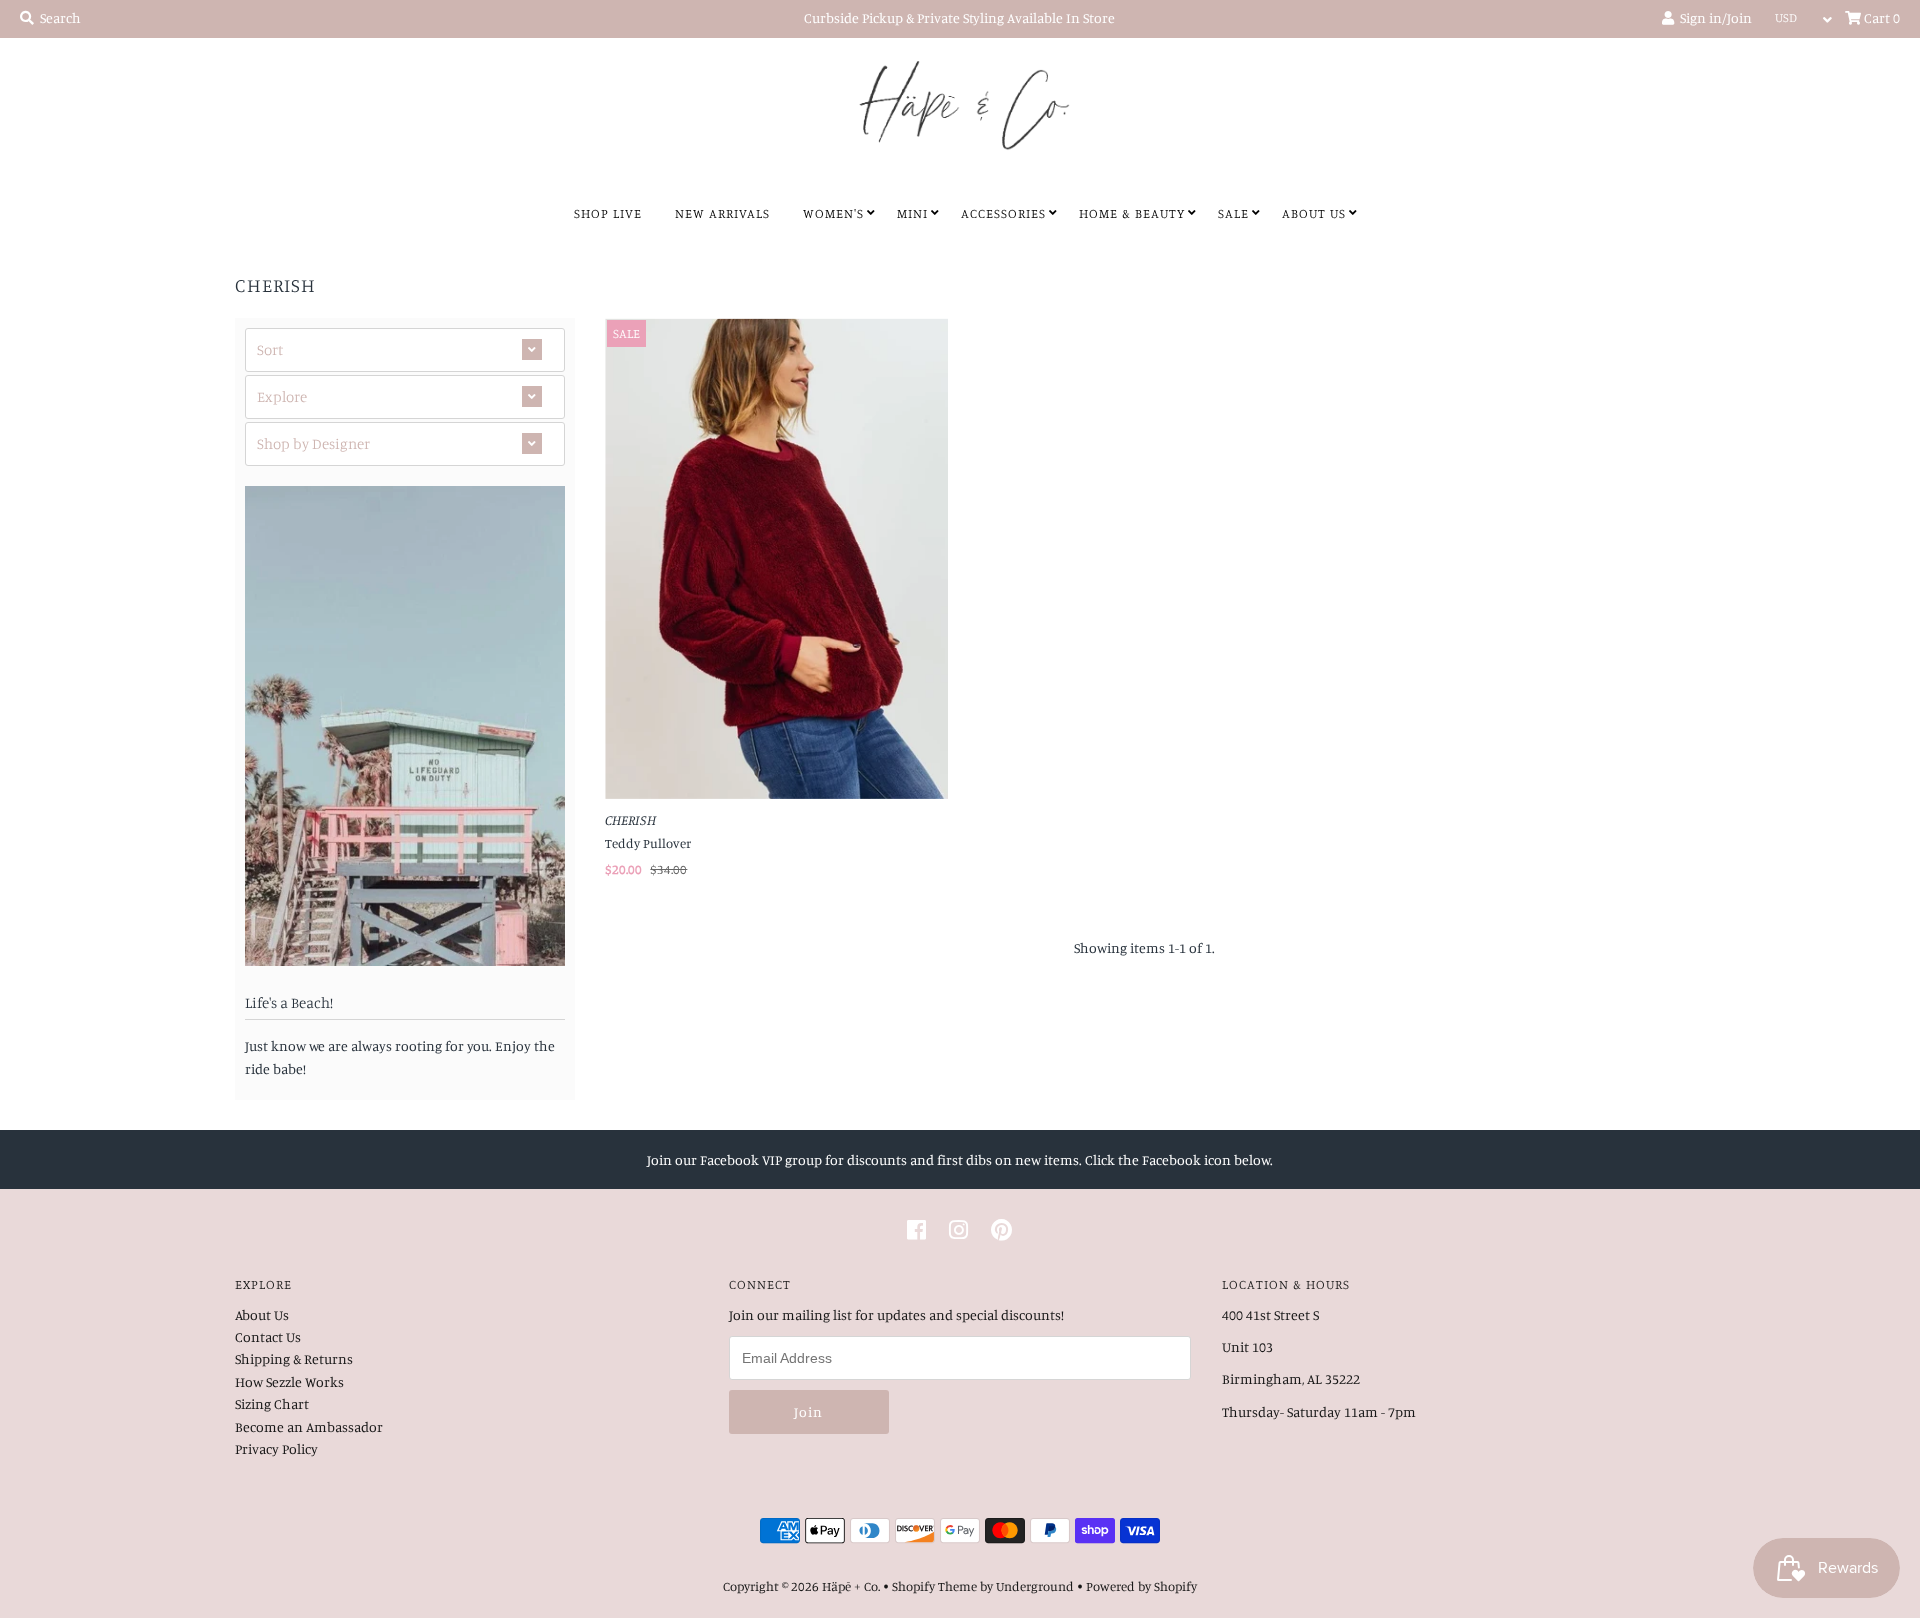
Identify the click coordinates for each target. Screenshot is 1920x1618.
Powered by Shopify (1141, 1586)
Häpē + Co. (851, 1586)
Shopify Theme (934, 1586)
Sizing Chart (272, 1403)
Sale (1233, 213)
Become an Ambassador (309, 1426)
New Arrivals (722, 213)
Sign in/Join (1713, 17)
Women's (833, 213)
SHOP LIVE (608, 213)
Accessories (1003, 213)
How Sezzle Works (289, 1381)
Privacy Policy (276, 1448)
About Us (1314, 213)
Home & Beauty (1132, 213)
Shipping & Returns (294, 1358)
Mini (912, 213)
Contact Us (268, 1336)
